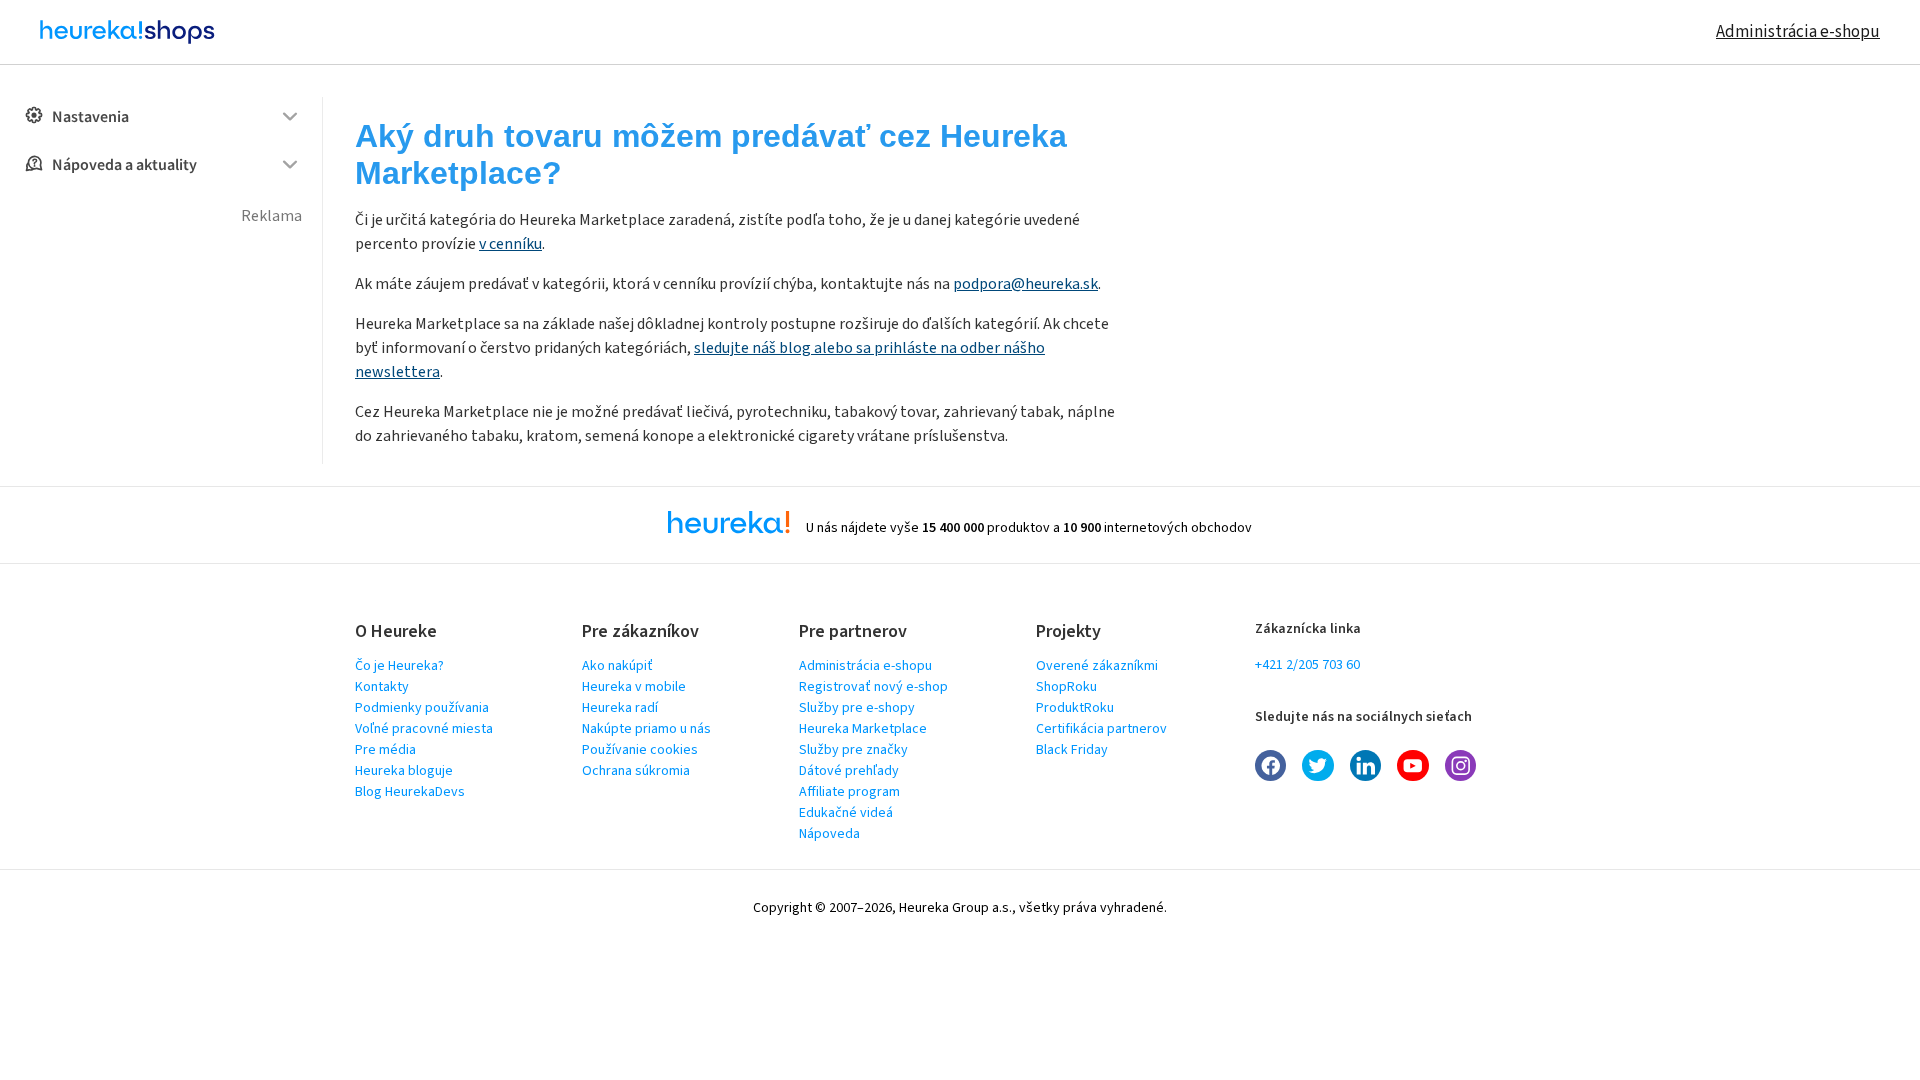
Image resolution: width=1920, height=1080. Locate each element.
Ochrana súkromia (636, 771)
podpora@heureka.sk (1025, 284)
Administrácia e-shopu (1798, 32)
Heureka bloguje (404, 771)
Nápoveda (829, 834)
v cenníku (510, 244)
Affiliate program (849, 792)
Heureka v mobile (634, 687)
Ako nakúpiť (617, 666)
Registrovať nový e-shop (873, 687)
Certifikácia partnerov (1101, 729)
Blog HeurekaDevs (410, 792)
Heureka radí (620, 708)
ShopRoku (1066, 687)
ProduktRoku (1075, 708)
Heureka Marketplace (863, 729)
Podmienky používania (422, 708)
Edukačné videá (846, 813)
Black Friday (1072, 750)
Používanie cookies (640, 750)
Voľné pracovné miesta (424, 729)
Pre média (385, 750)
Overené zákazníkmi (1097, 666)
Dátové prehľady (849, 771)
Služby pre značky (853, 750)
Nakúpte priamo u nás (646, 729)
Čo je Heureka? (399, 666)
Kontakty (382, 687)
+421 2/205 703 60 (1307, 665)
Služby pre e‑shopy (857, 708)
